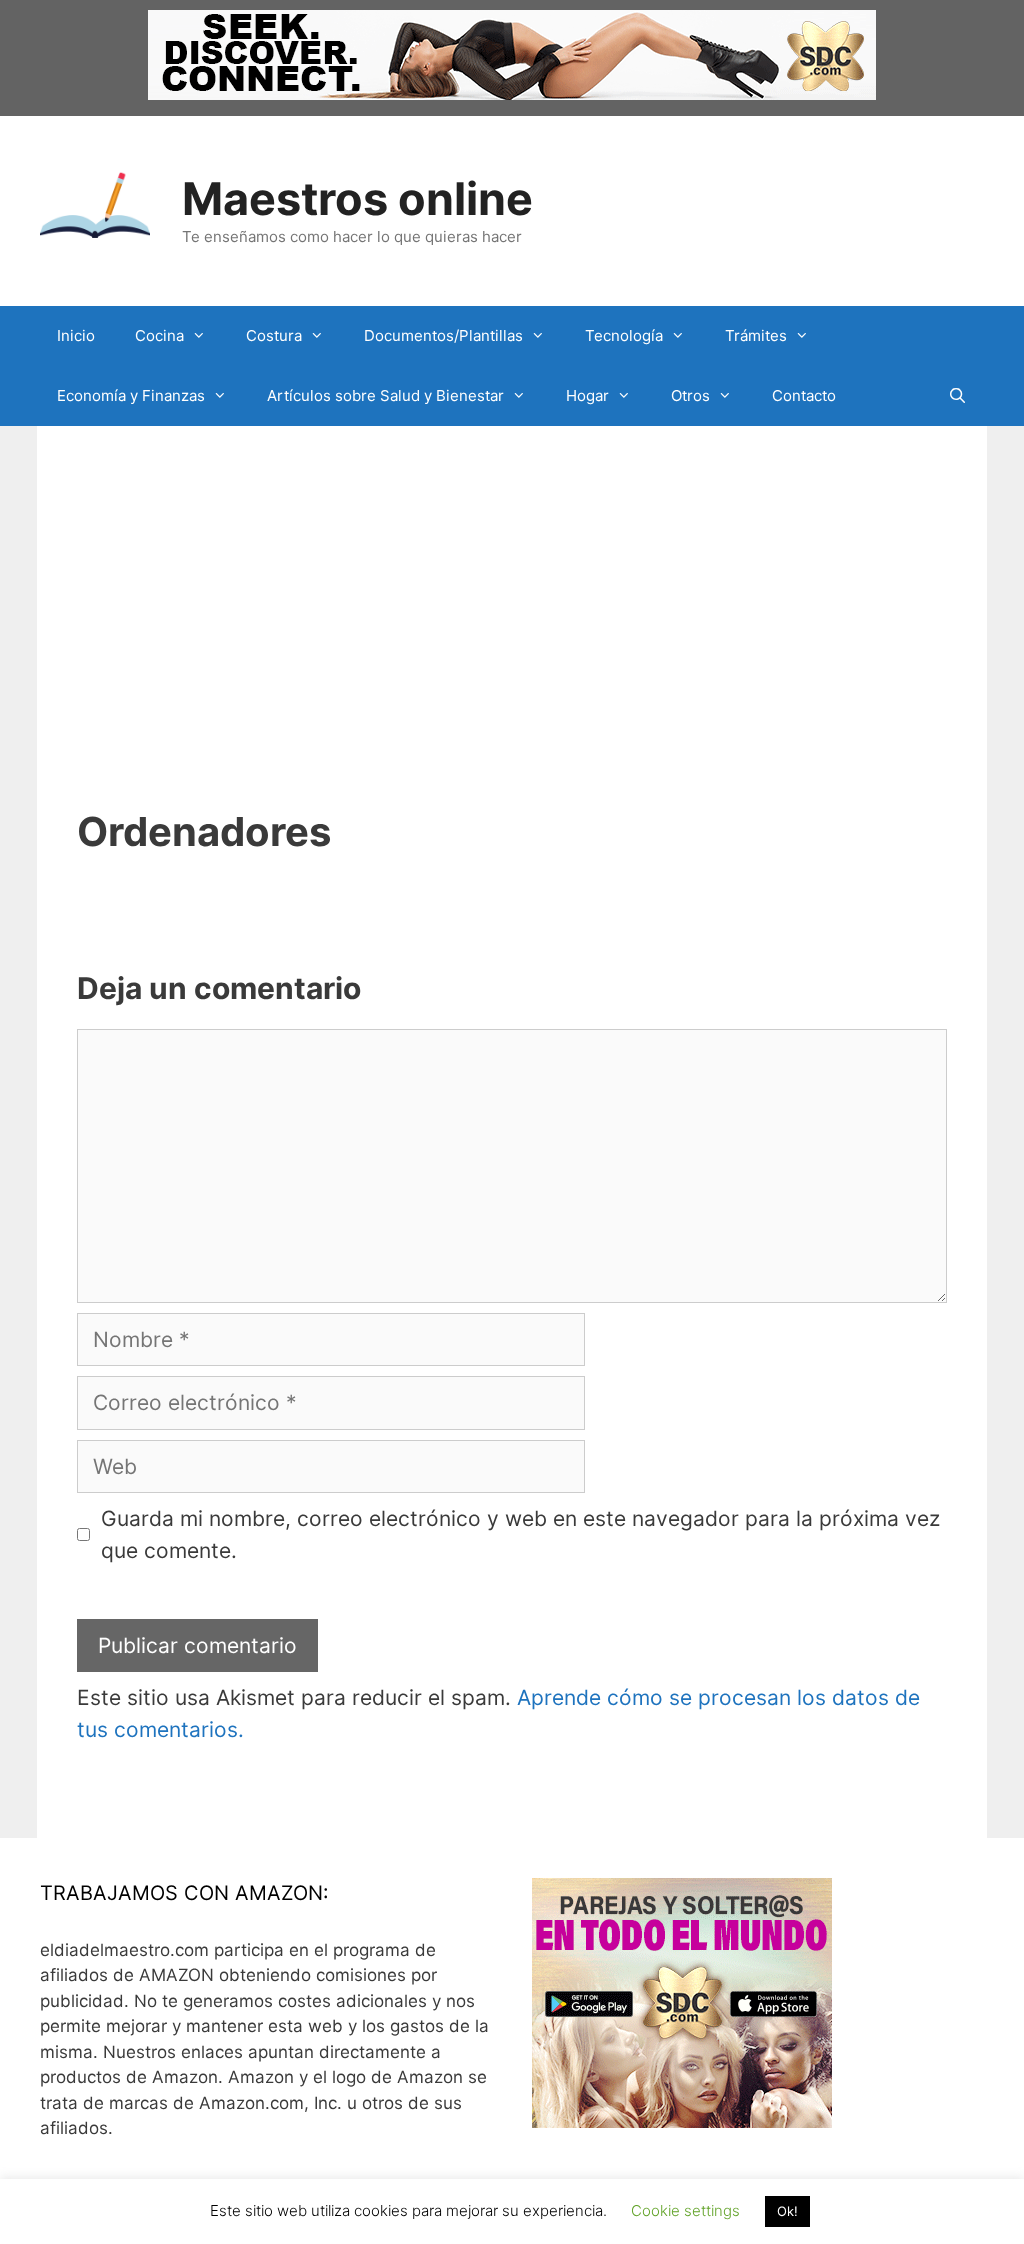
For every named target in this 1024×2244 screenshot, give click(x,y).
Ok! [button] (787, 2211)
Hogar (587, 395)
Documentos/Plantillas (443, 335)
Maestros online (357, 198)
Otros (690, 395)
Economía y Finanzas (131, 395)
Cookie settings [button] (685, 2210)
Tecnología (624, 335)
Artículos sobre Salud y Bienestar (385, 395)
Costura (274, 335)
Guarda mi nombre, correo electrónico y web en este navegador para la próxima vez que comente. (520, 1534)
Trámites (756, 335)
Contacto (804, 395)
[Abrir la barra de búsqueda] (957, 396)
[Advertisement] (512, 576)
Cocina (159, 335)
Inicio (76, 335)
